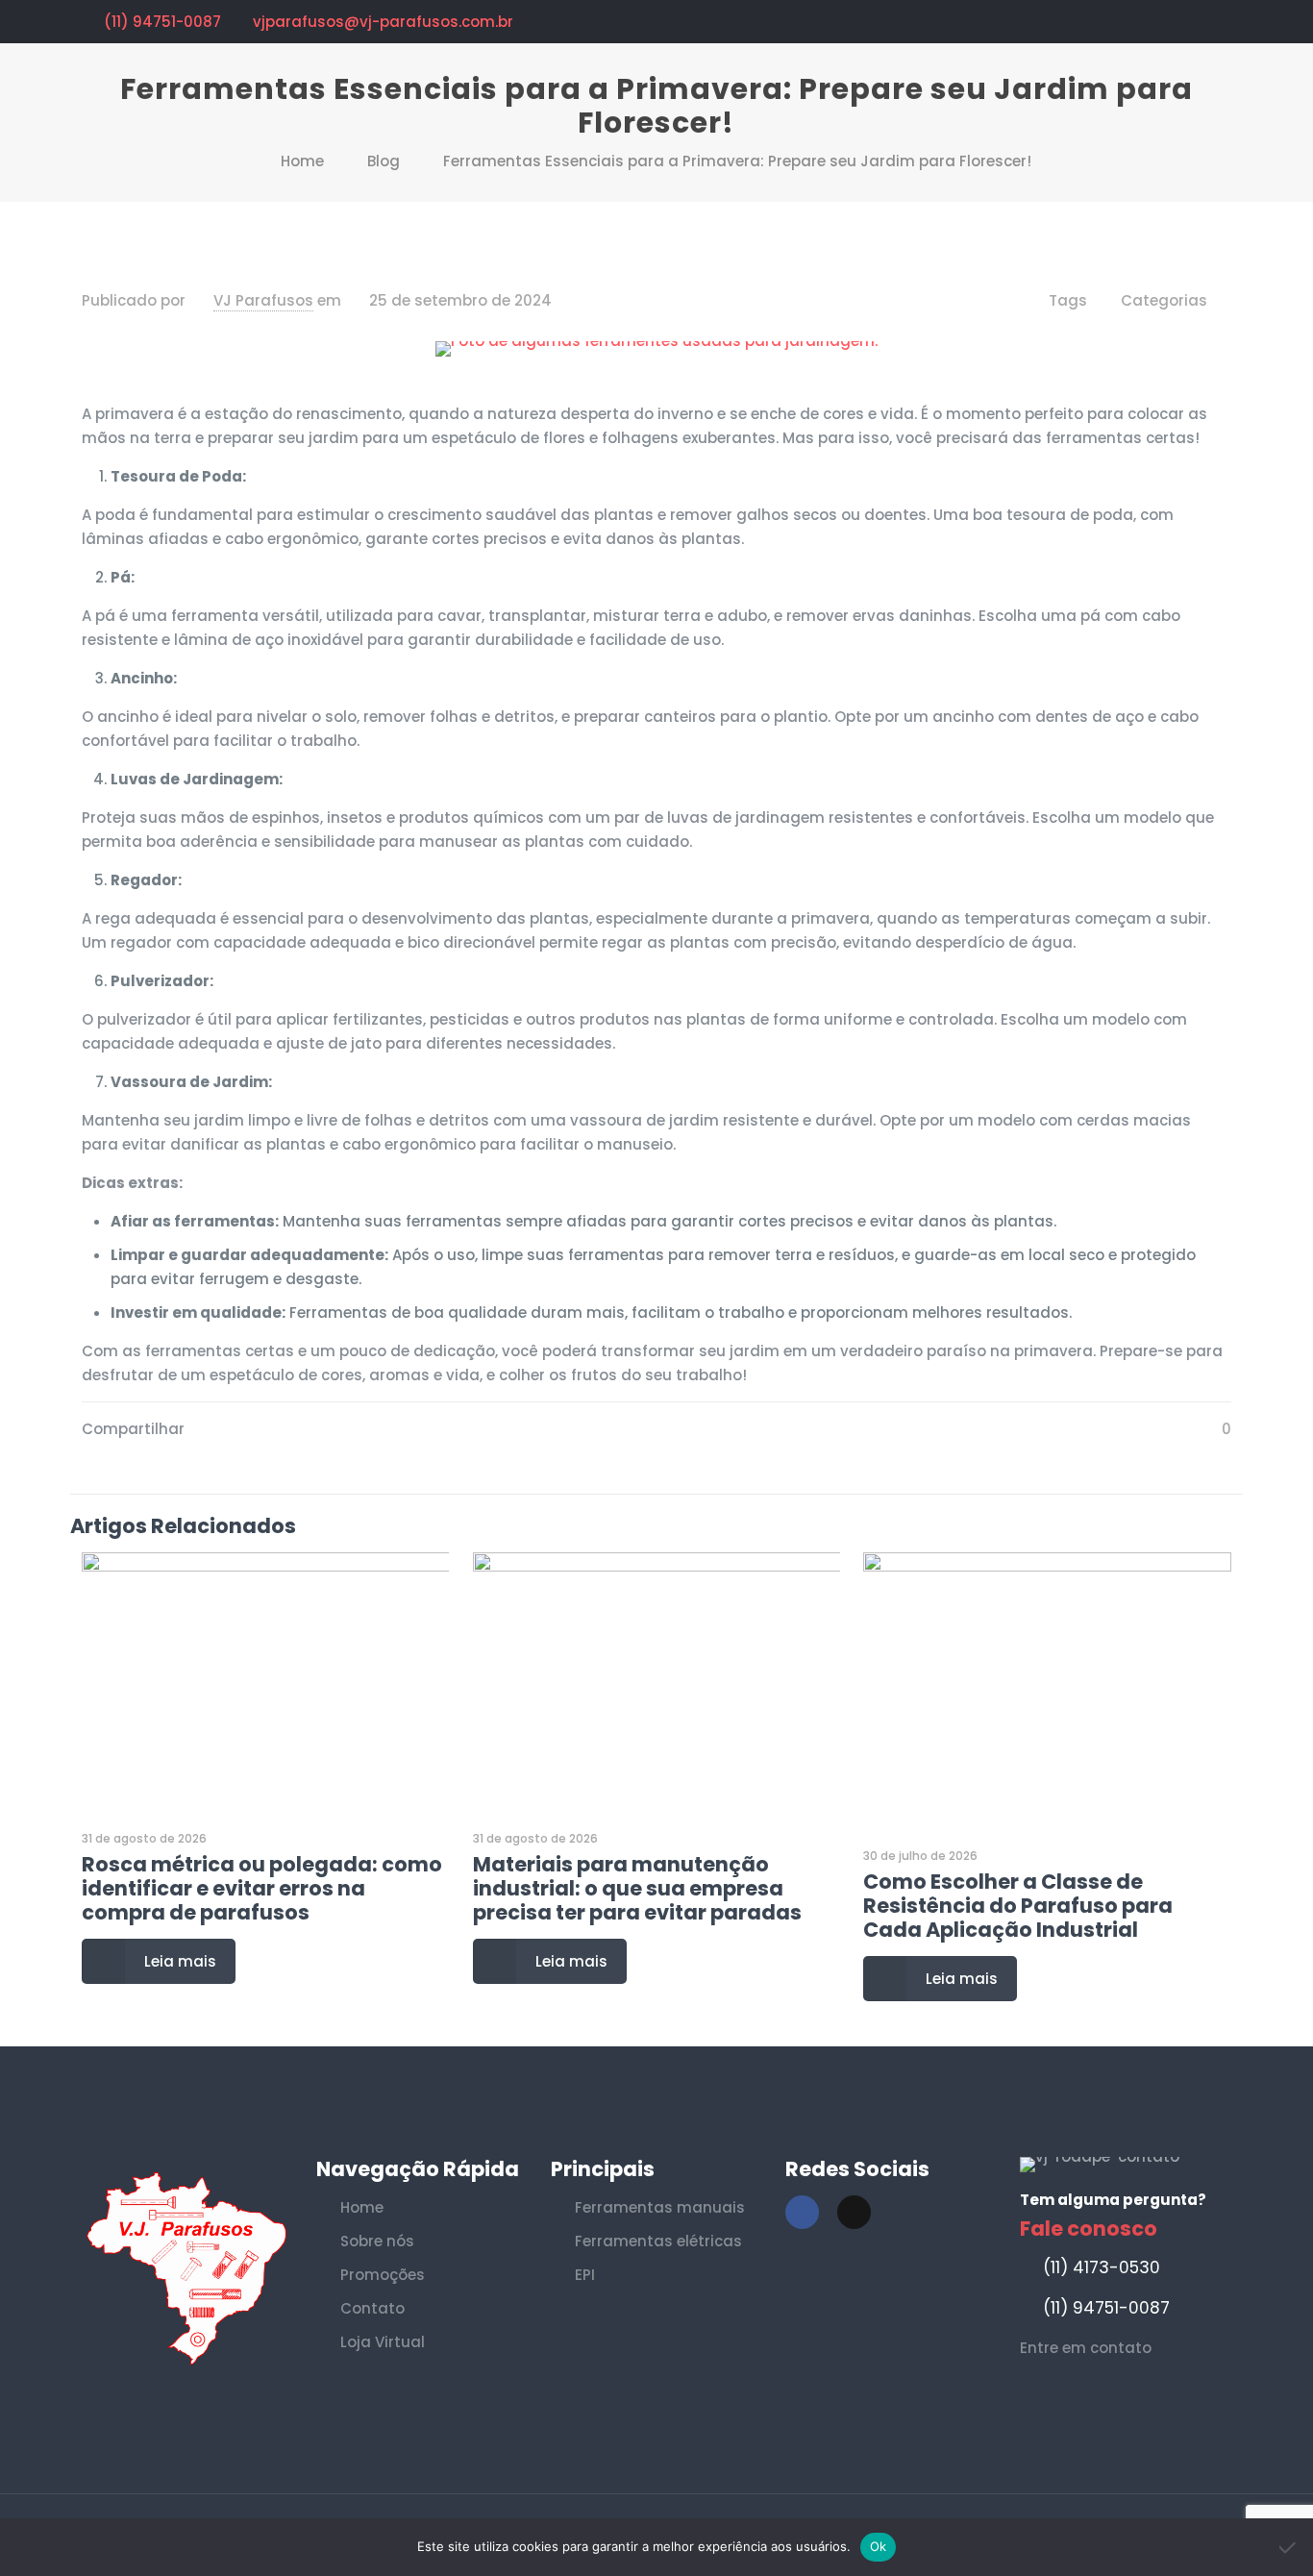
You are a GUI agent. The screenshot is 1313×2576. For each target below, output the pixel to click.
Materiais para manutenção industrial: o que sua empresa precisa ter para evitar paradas (637, 1888)
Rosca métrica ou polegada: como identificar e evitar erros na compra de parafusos (262, 1888)
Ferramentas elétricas (658, 2241)
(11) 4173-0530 (1102, 2267)
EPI (585, 2275)
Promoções (383, 2275)
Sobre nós (377, 2241)
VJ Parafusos (263, 300)
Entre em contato (1086, 2348)
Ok (879, 2546)
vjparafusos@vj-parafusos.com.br (383, 22)
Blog (384, 161)
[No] (1289, 2547)
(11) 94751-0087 (162, 22)
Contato (372, 2308)
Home (302, 161)
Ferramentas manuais (660, 2207)
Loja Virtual (383, 2342)
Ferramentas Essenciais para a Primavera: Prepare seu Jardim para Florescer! (737, 161)
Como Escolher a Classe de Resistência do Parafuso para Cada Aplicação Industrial (1018, 1906)
